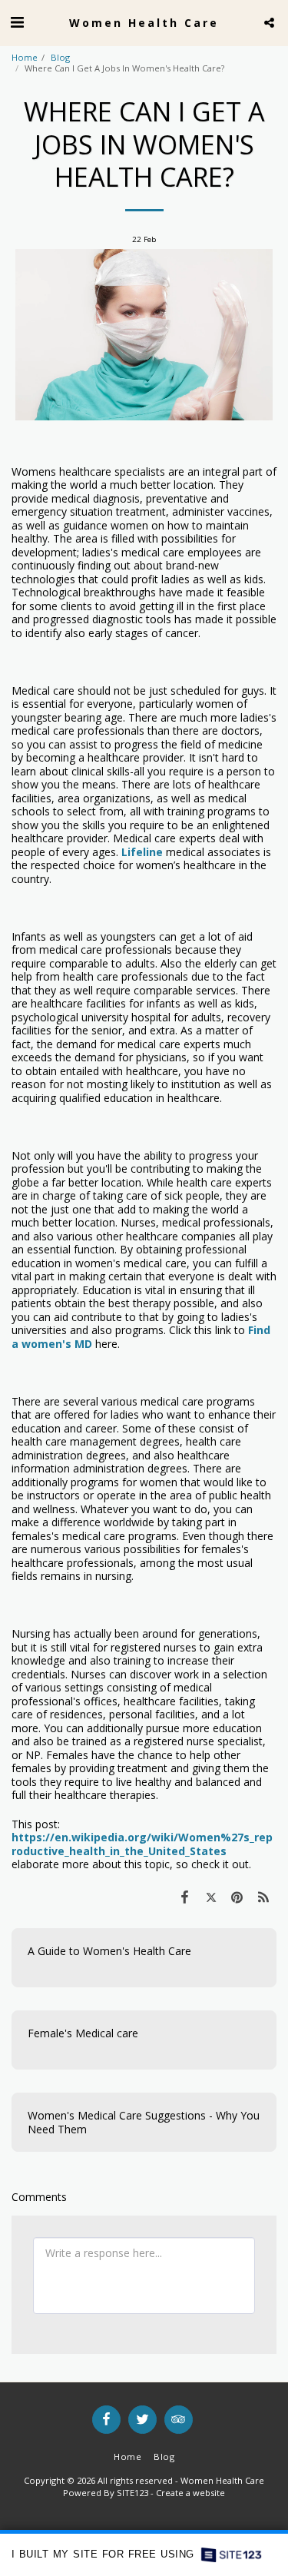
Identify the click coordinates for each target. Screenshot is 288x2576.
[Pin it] (237, 1897)
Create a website (190, 2493)
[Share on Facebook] (184, 1897)
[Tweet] (210, 1897)
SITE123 (132, 2493)
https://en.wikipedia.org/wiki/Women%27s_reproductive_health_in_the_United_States (142, 1844)
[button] (17, 22)
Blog (60, 57)
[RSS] (263, 1897)
